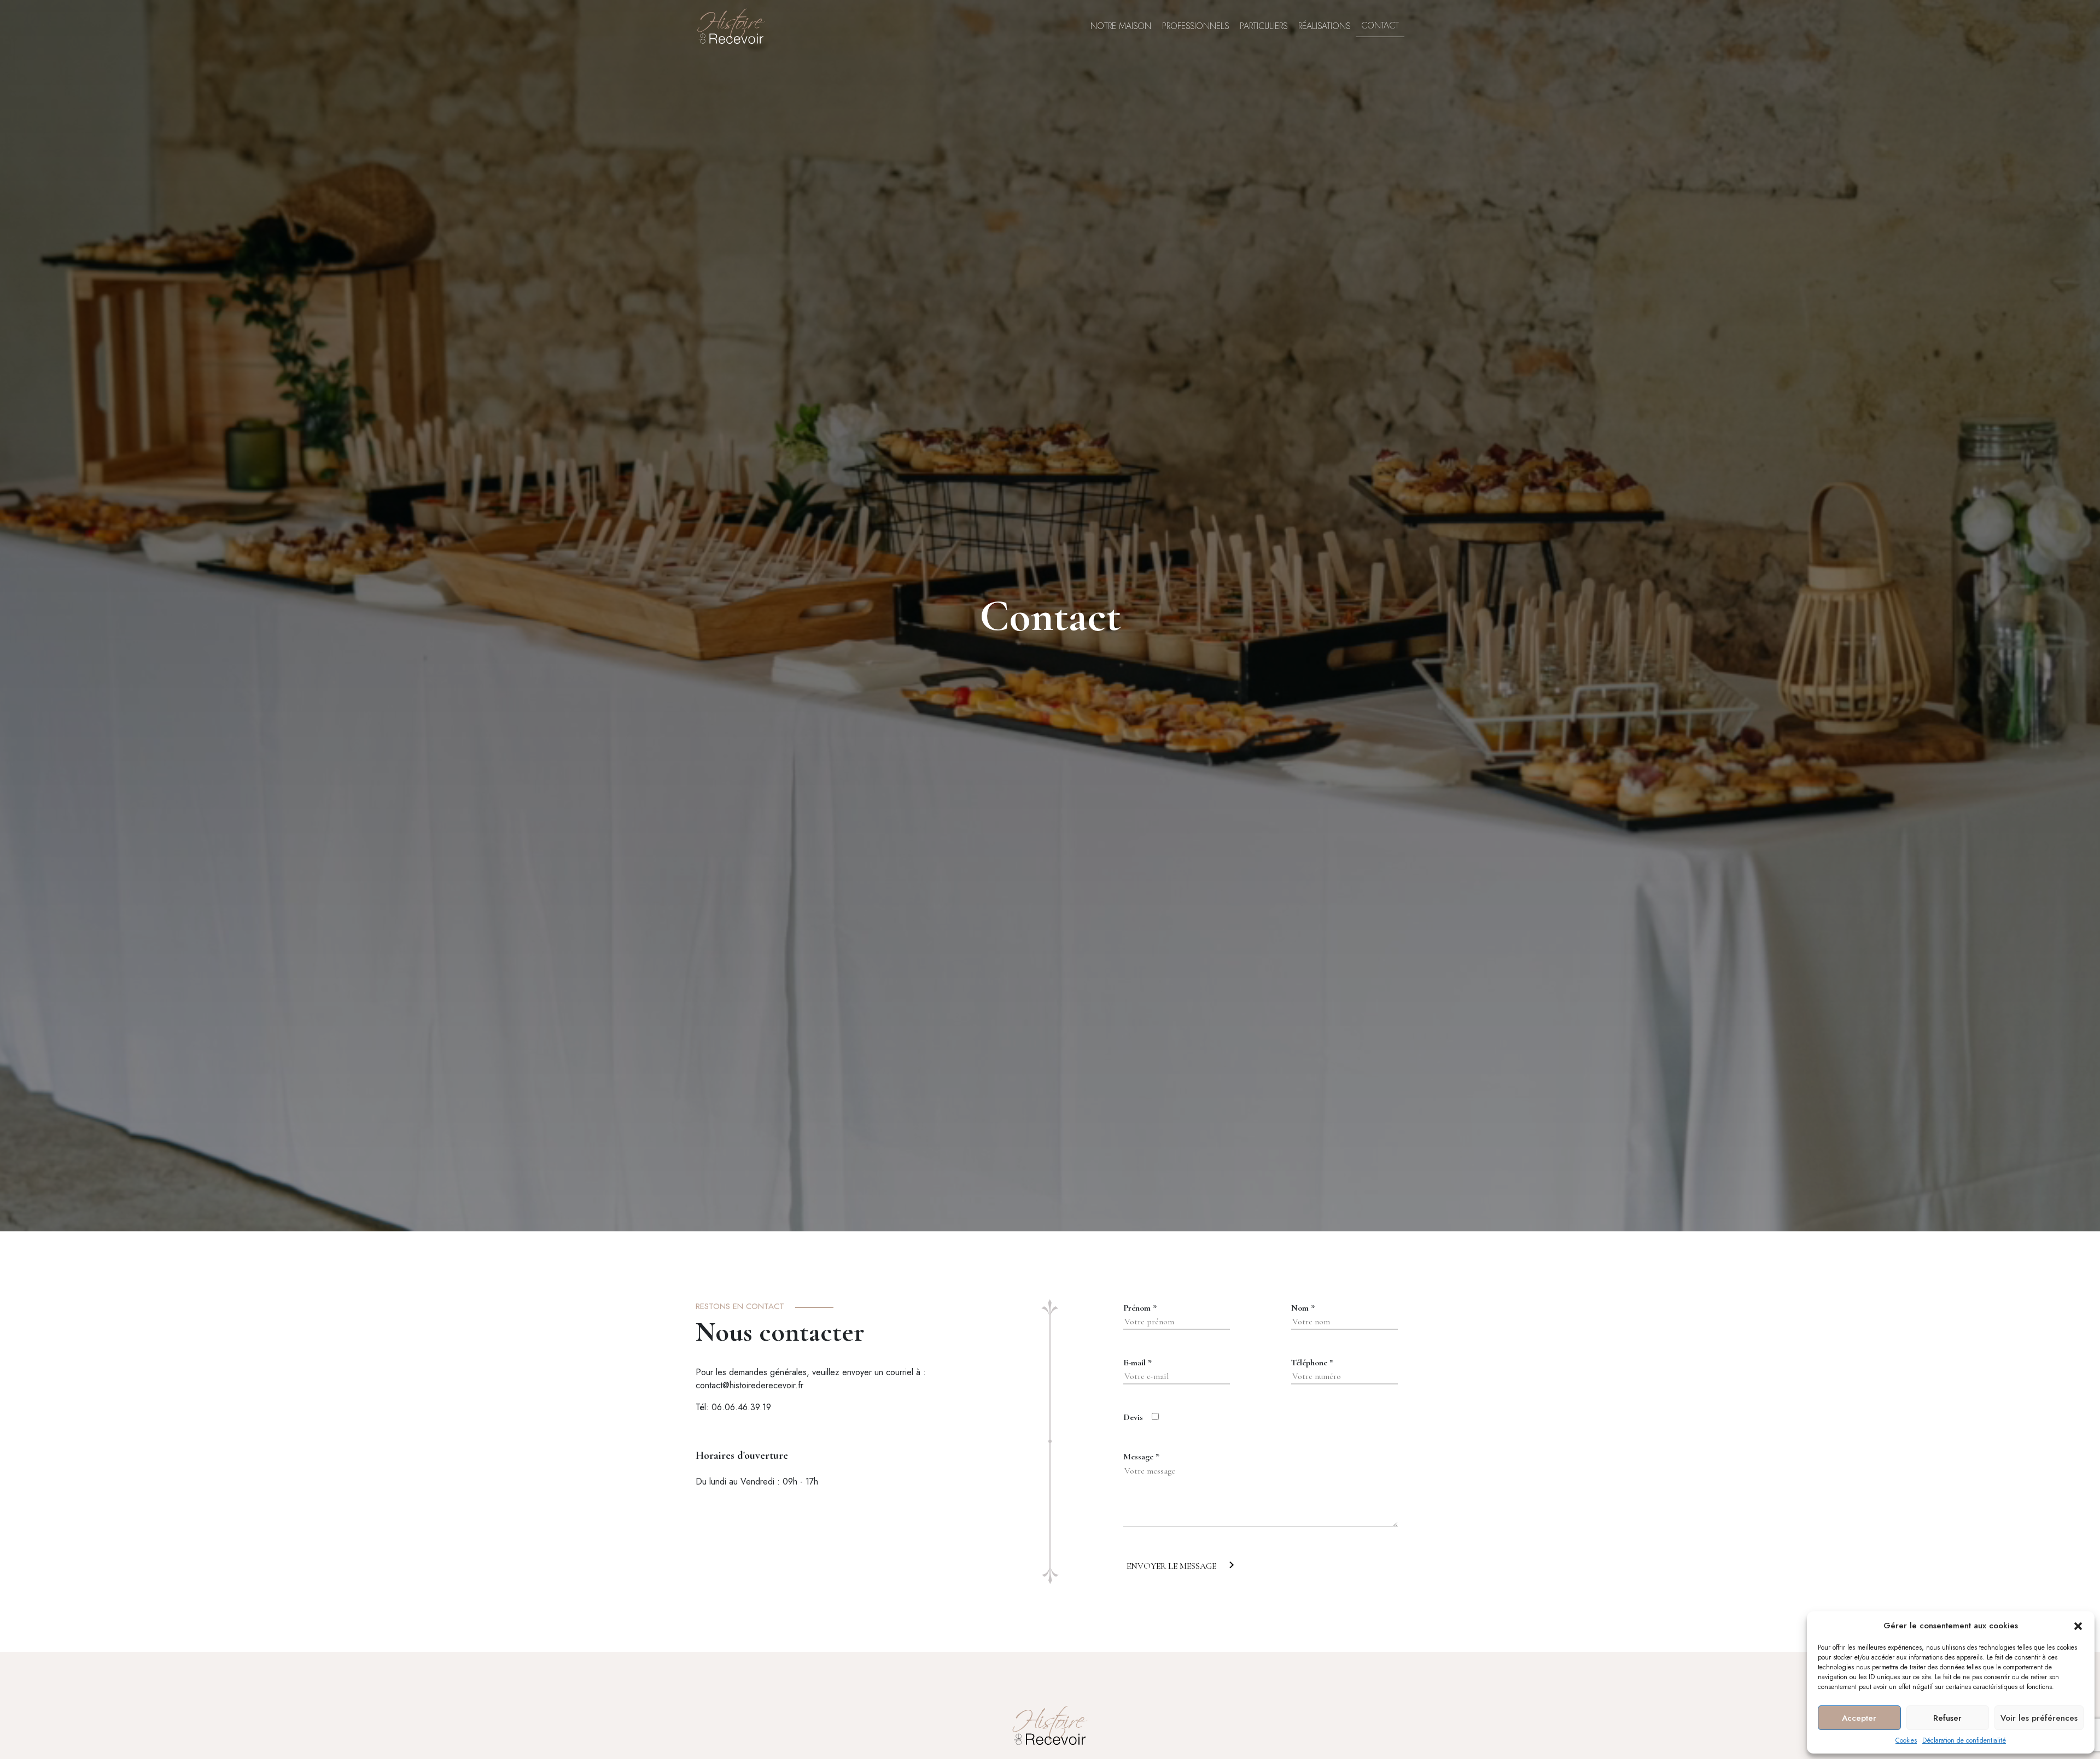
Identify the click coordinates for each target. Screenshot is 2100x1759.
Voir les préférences (2039, 1718)
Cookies (1906, 1740)
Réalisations (1324, 26)
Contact (1380, 26)
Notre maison (1121, 26)
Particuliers (1264, 26)
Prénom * (1140, 1308)
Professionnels (1195, 26)
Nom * (1303, 1308)
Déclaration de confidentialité (1964, 1740)
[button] (2078, 1626)
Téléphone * (1312, 1363)
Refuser (1947, 1718)
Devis (1133, 1417)
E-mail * (1137, 1363)
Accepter (1859, 1718)
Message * (1141, 1457)
